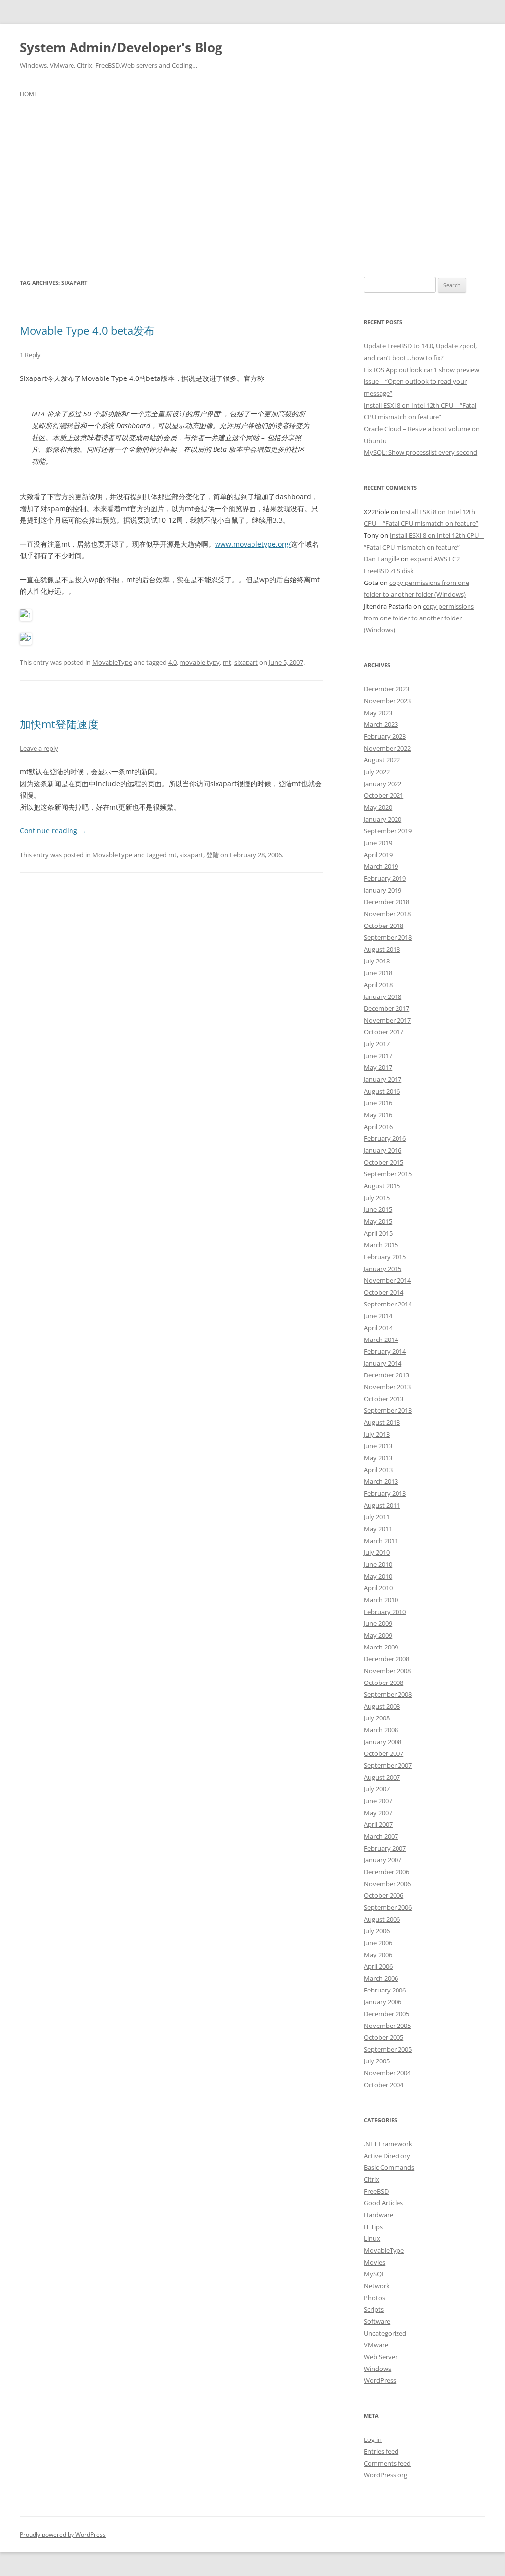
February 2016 (385, 1138)
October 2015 (384, 1162)
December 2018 (387, 902)
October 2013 (384, 1399)
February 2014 (385, 1351)
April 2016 (378, 1127)
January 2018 (383, 996)
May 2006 (378, 1955)
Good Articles (383, 2203)
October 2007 (384, 1753)
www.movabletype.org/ (253, 544)
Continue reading (53, 831)
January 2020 (383, 819)
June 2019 (378, 843)
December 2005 (387, 2014)
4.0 (172, 662)
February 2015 (385, 1257)
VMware (376, 2345)
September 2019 (388, 831)
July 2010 (377, 1552)
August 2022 (382, 760)
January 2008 (383, 1742)
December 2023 (387, 689)
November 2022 (387, 748)
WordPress (380, 2380)
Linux (372, 2238)
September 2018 (388, 937)
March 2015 (381, 1245)
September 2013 (388, 1410)
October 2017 (384, 1032)
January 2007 (383, 1860)
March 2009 (381, 1647)
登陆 (213, 855)
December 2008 (387, 1659)
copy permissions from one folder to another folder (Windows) (419, 618)
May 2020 (378, 807)
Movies (375, 2262)
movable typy (200, 662)
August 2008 (382, 1706)
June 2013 (378, 1446)
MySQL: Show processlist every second (421, 452)
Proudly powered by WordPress (63, 2534)
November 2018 (387, 914)
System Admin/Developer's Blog (121, 47)
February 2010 (385, 1612)
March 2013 (381, 1481)
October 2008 (384, 1683)
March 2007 (381, 1836)
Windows (378, 2369)
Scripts (374, 2309)
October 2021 (384, 795)
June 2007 (378, 1801)
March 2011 (381, 1541)
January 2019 (383, 890)
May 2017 (378, 1067)
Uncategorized (385, 2333)
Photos (375, 2298)
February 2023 (385, 736)
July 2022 (377, 772)
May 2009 (378, 1635)
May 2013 (378, 1458)
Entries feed (381, 2451)
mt (227, 662)
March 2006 (381, 1978)
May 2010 (378, 1576)
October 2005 (384, 2037)
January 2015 (383, 1269)
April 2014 (378, 1328)
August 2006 (382, 1919)
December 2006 (387, 1872)
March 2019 (381, 866)
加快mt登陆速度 (59, 724)
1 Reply (30, 355)
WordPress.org (386, 2475)
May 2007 (378, 1813)
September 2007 (388, 1765)
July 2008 (377, 1718)
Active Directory (387, 2156)
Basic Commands (389, 2167)
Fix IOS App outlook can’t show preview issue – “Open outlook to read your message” (422, 381)
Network (377, 2286)
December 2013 (387, 1375)
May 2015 (378, 1221)
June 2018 (378, 973)
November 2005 (387, 2026)
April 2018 (378, 985)
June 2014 (378, 1316)
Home (29, 94)
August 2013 (382, 1422)
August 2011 (382, 1505)
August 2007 (382, 1777)
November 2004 (387, 2073)
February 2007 (385, 1848)
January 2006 (383, 2002)
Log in (373, 2439)
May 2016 (378, 1115)
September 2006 (388, 1907)
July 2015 (377, 1198)
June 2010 (378, 1564)
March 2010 (381, 1600)
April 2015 (378, 1233)
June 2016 (378, 1103)
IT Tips (373, 2227)
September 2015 (388, 1174)
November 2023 (387, 701)
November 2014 (387, 1280)
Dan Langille (382, 559)
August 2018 (382, 949)
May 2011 (378, 1529)
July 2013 (377, 1434)
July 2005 (377, 2061)
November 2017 (387, 1020)
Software (377, 2321)
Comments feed (387, 2463)
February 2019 (385, 878)
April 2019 (378, 855)
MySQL (375, 2274)
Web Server (381, 2357)
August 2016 (382, 1091)
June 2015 (378, 1209)
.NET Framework (388, 2144)
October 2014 (384, 1292)
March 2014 (381, 1340)
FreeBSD (376, 2191)
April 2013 (378, 1470)
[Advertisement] (252, 179)
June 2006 (378, 1943)
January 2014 (383, 1363)
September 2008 (388, 1694)
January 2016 (383, 1150)
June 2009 (378, 1623)
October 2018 (384, 926)
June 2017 (378, 1056)
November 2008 (387, 1671)
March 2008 (381, 1730)
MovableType (112, 662)
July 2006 (377, 1931)
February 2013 (385, 1493)
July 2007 (377, 1789)
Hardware (379, 2215)
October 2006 (384, 1895)
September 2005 (388, 2049)
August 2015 (382, 1186)
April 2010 (378, 1588)
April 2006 (378, 1966)
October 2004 (384, 2085)
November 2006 (387, 1884)
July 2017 (377, 1044)
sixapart (246, 662)
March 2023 (381, 724)
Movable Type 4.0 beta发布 (87, 330)
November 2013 (387, 1387)
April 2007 (378, 1824)
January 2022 (383, 784)
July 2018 (377, 961)
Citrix (372, 2179)
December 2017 (387, 1008)
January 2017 (383, 1079)
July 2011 (377, 1517)
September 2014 (388, 1304)
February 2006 (385, 1990)
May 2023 (378, 713)
